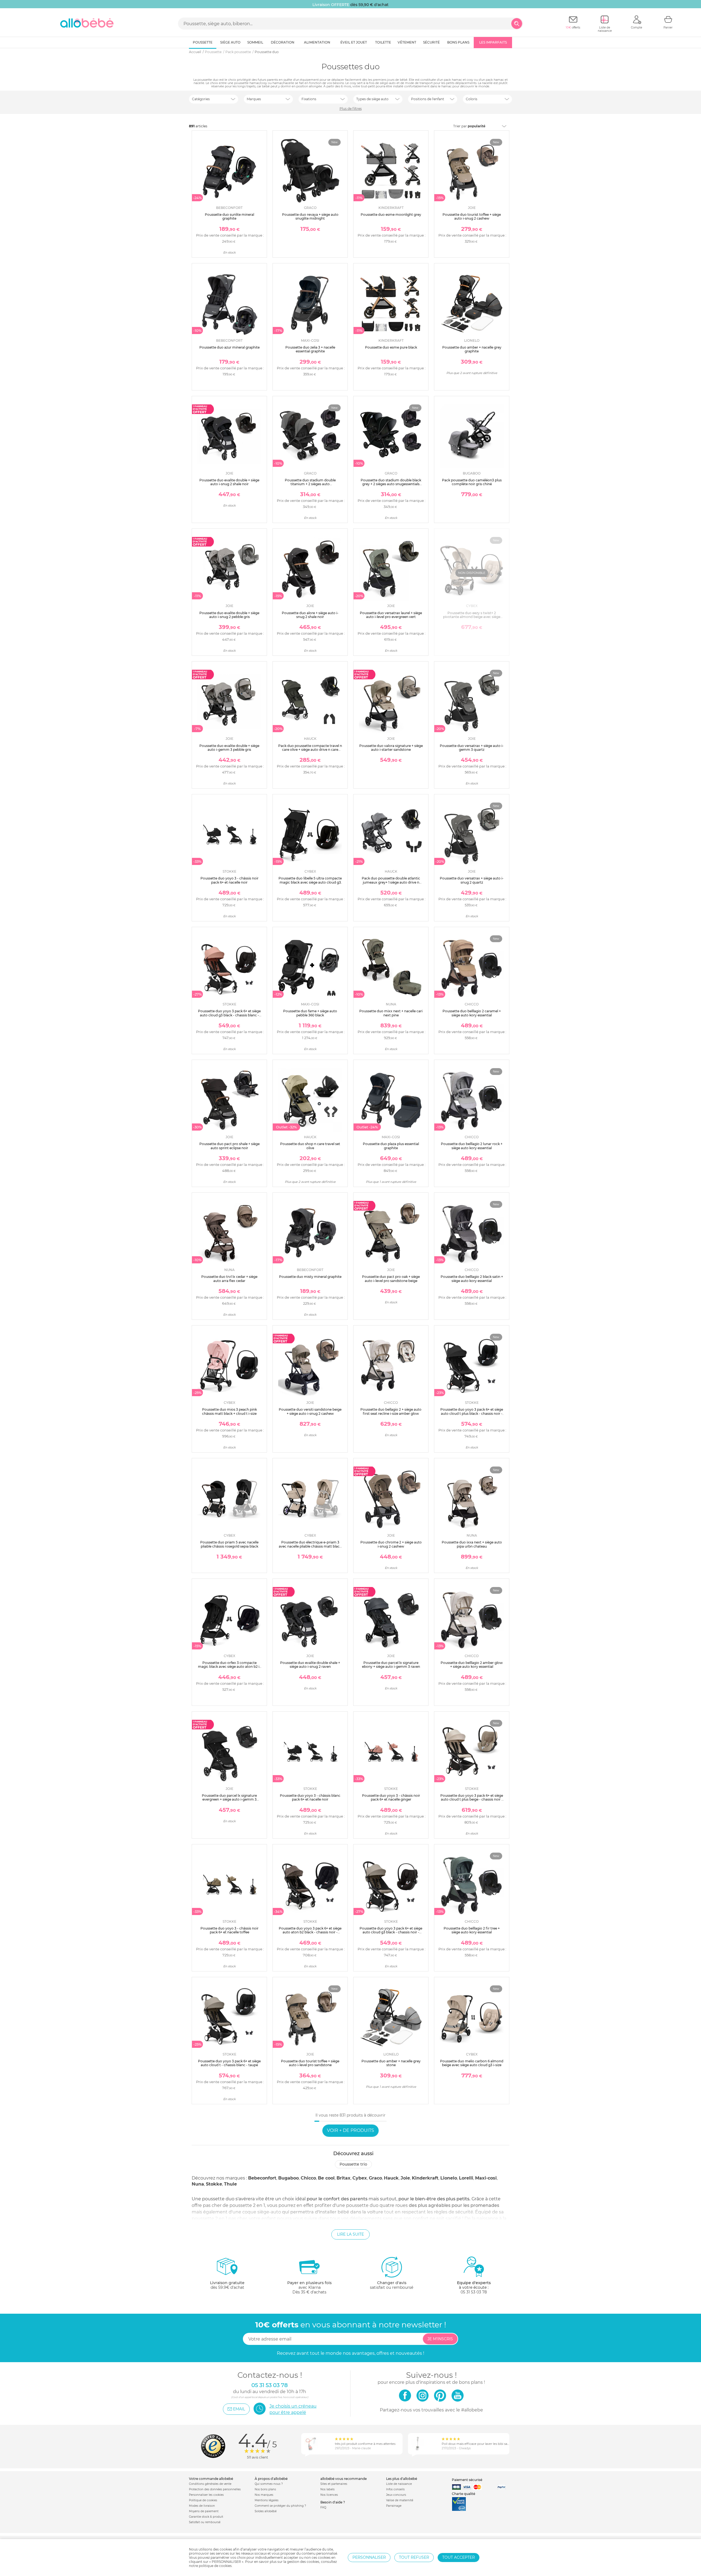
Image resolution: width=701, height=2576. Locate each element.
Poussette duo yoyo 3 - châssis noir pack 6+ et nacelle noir (229, 880)
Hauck (391, 2178)
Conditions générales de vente (210, 2484)
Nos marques (264, 2495)
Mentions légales (267, 2500)
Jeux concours (396, 2495)
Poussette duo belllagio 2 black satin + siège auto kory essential (472, 1279)
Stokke (214, 2184)
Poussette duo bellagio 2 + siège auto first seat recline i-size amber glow (391, 1411)
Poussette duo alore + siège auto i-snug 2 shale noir (310, 615)
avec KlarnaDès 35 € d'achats (309, 2287)
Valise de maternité (400, 2500)
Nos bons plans (265, 2489)
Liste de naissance (399, 2484)
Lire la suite (350, 2234)
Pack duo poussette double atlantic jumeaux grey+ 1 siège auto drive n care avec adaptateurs (391, 882)
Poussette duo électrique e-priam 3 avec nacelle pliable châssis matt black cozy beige (310, 1546)
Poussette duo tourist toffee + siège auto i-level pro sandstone (310, 2063)
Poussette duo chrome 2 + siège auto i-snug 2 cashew (391, 1544)
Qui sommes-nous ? (269, 2484)
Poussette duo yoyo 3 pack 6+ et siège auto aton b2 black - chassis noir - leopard (310, 1932)
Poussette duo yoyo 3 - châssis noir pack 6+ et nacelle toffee (229, 1930)
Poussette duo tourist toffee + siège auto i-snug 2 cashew (472, 216)
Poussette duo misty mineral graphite (310, 1277)
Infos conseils (395, 2489)
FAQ (323, 2507)
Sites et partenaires (334, 2484)
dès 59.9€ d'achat (227, 2285)
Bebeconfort (262, 2178)
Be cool (326, 2178)
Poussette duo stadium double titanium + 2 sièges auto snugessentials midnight (310, 484)
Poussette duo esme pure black (391, 347)
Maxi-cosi (486, 2178)
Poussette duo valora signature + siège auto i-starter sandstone (391, 748)
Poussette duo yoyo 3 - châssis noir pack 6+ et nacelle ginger (391, 1797)
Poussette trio (353, 2164)
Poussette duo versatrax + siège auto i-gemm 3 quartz (472, 748)
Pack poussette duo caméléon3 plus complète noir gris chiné (472, 482)
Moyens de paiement (204, 2511)
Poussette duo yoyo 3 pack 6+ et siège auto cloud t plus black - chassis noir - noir (472, 1413)
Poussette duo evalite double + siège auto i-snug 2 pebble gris (229, 615)
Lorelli (466, 2178)
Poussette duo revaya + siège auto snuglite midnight (310, 216)
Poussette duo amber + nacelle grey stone (391, 2063)
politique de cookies (215, 2566)
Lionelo (449, 2178)
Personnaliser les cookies (206, 2495)
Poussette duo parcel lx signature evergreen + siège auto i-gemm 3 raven (229, 1799)
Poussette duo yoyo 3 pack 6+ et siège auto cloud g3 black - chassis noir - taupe (391, 1932)
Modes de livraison (202, 2506)
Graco (375, 2178)
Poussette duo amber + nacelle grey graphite (472, 349)
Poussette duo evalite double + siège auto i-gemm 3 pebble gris (229, 748)
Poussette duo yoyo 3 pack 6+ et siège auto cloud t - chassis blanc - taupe (229, 2063)
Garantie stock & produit (206, 2517)
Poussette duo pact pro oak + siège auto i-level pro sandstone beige (391, 1279)
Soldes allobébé (266, 2511)
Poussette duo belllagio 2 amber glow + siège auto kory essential (472, 1665)
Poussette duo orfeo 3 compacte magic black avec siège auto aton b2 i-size (229, 1667)
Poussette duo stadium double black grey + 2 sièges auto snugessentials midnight (391, 484)
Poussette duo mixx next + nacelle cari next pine (391, 1013)
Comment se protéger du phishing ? (280, 2506)
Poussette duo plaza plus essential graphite (391, 1146)
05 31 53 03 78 (474, 2292)
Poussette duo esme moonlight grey (391, 215)
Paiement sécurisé (467, 2480)
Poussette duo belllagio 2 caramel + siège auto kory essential (472, 1013)
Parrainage (394, 2506)
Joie (405, 2178)
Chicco (308, 2178)
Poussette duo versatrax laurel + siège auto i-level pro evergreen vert (391, 615)
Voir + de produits (350, 2130)
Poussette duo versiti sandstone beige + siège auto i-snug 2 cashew (310, 1411)
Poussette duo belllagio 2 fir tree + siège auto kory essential (472, 1930)
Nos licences (329, 2495)
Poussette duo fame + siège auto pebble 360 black (310, 1013)
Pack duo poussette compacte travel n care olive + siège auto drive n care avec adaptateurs (310, 750)
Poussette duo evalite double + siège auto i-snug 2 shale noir (229, 482)
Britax (344, 2178)
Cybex (360, 2178)
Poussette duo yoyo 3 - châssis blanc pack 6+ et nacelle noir (310, 1797)
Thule (230, 2184)
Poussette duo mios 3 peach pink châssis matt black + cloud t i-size (229, 1411)
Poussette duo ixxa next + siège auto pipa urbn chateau (472, 1544)
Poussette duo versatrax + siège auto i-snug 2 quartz (472, 880)
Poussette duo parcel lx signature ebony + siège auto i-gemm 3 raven (391, 1665)
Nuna (198, 2184)
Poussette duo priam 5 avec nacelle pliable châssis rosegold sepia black (229, 1544)
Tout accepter (459, 2557)
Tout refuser (414, 2557)
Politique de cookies (203, 2500)
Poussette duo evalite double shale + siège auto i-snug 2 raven (310, 1665)
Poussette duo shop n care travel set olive (310, 1146)
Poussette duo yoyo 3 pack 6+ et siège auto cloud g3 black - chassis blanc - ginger (229, 1015)
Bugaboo (288, 2178)
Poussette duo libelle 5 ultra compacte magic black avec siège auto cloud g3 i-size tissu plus (310, 882)
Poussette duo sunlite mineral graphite (229, 216)
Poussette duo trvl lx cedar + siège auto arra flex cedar (229, 1279)
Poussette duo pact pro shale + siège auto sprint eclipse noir (229, 1146)
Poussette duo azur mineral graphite (229, 347)
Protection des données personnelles (215, 2489)
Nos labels (327, 2489)
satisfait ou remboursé (392, 2285)
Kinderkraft (425, 2178)
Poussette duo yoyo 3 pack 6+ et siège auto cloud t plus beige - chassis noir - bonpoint (472, 1799)
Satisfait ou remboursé (205, 2522)
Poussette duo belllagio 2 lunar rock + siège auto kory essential (472, 1146)
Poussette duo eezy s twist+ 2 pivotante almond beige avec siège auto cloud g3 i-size (472, 617)
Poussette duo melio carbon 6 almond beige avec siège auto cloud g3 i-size (472, 2063)
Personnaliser (369, 2557)
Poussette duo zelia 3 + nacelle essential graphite (310, 349)
